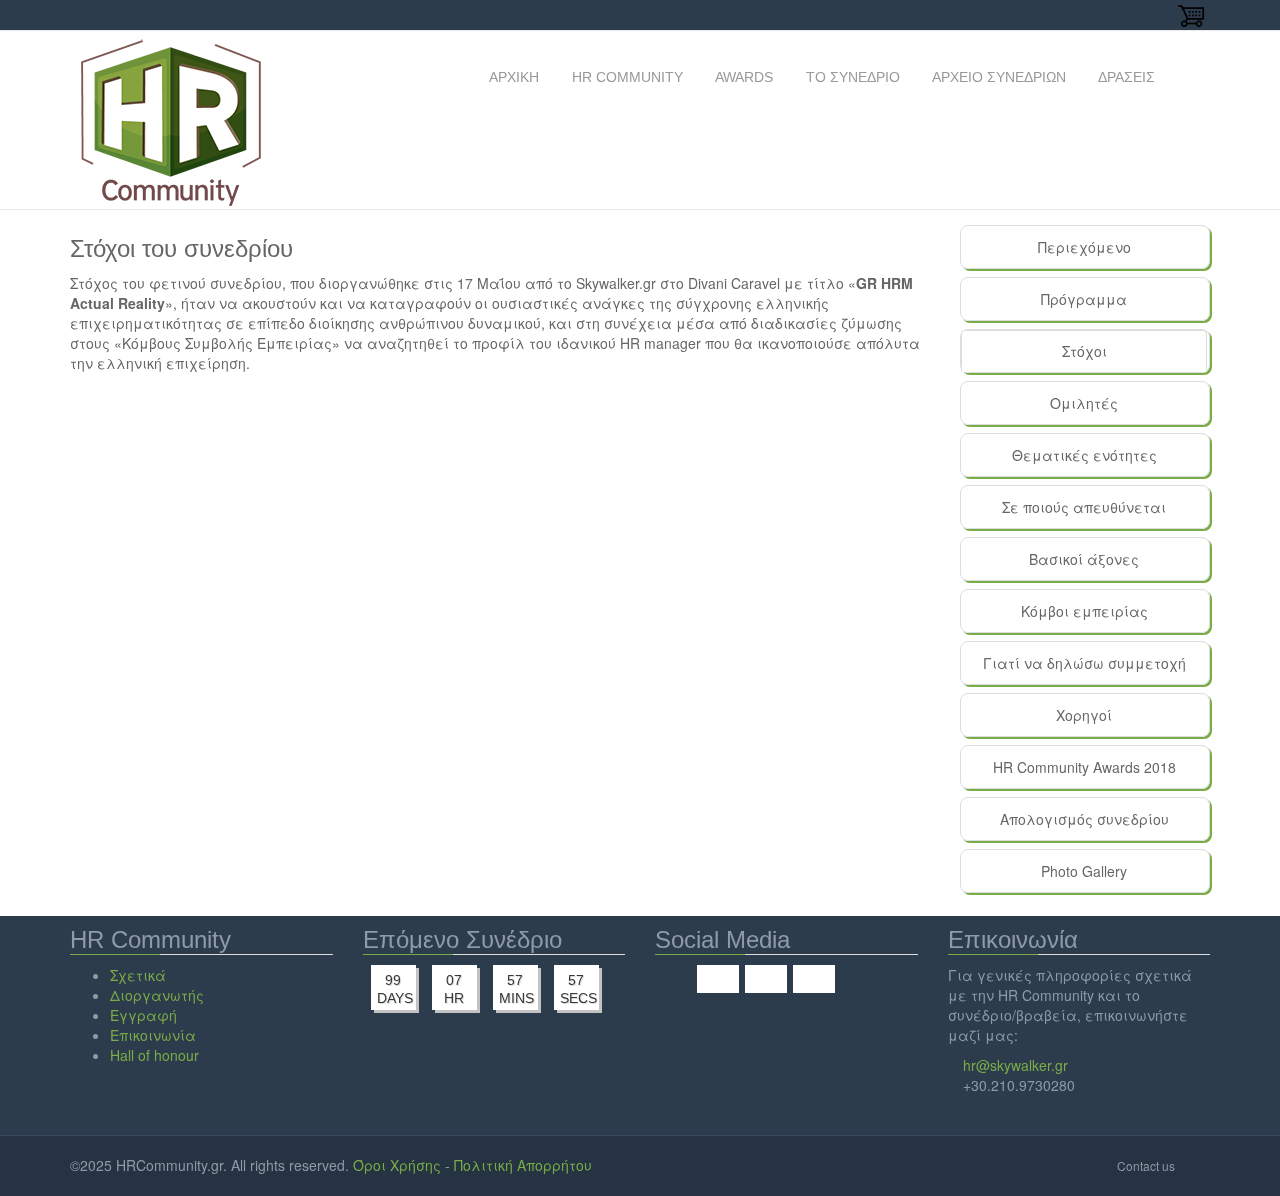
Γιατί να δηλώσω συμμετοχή (1084, 663)
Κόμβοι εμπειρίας (1084, 611)
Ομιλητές (1084, 403)
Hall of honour (154, 1055)
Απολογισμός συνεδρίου (1084, 819)
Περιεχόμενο (1084, 247)
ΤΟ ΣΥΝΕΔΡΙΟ (851, 77)
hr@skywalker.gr (1015, 1065)
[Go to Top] (1194, 1165)
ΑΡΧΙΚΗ (512, 77)
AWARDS (742, 77)
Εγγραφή (143, 1015)
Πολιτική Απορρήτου (523, 1165)
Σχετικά (138, 975)
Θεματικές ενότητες (1084, 455)
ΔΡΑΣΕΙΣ (1125, 77)
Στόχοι (1126, 356)
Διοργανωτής (157, 995)
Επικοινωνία (153, 1035)
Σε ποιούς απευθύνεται (1084, 507)
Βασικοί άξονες (1084, 559)
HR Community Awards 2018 (1084, 767)
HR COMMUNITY (625, 77)
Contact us (1146, 1165)
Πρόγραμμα (1084, 299)
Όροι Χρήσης (397, 1165)
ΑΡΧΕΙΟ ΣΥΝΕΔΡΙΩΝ (997, 77)
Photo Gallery (1084, 871)
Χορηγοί (1084, 715)
